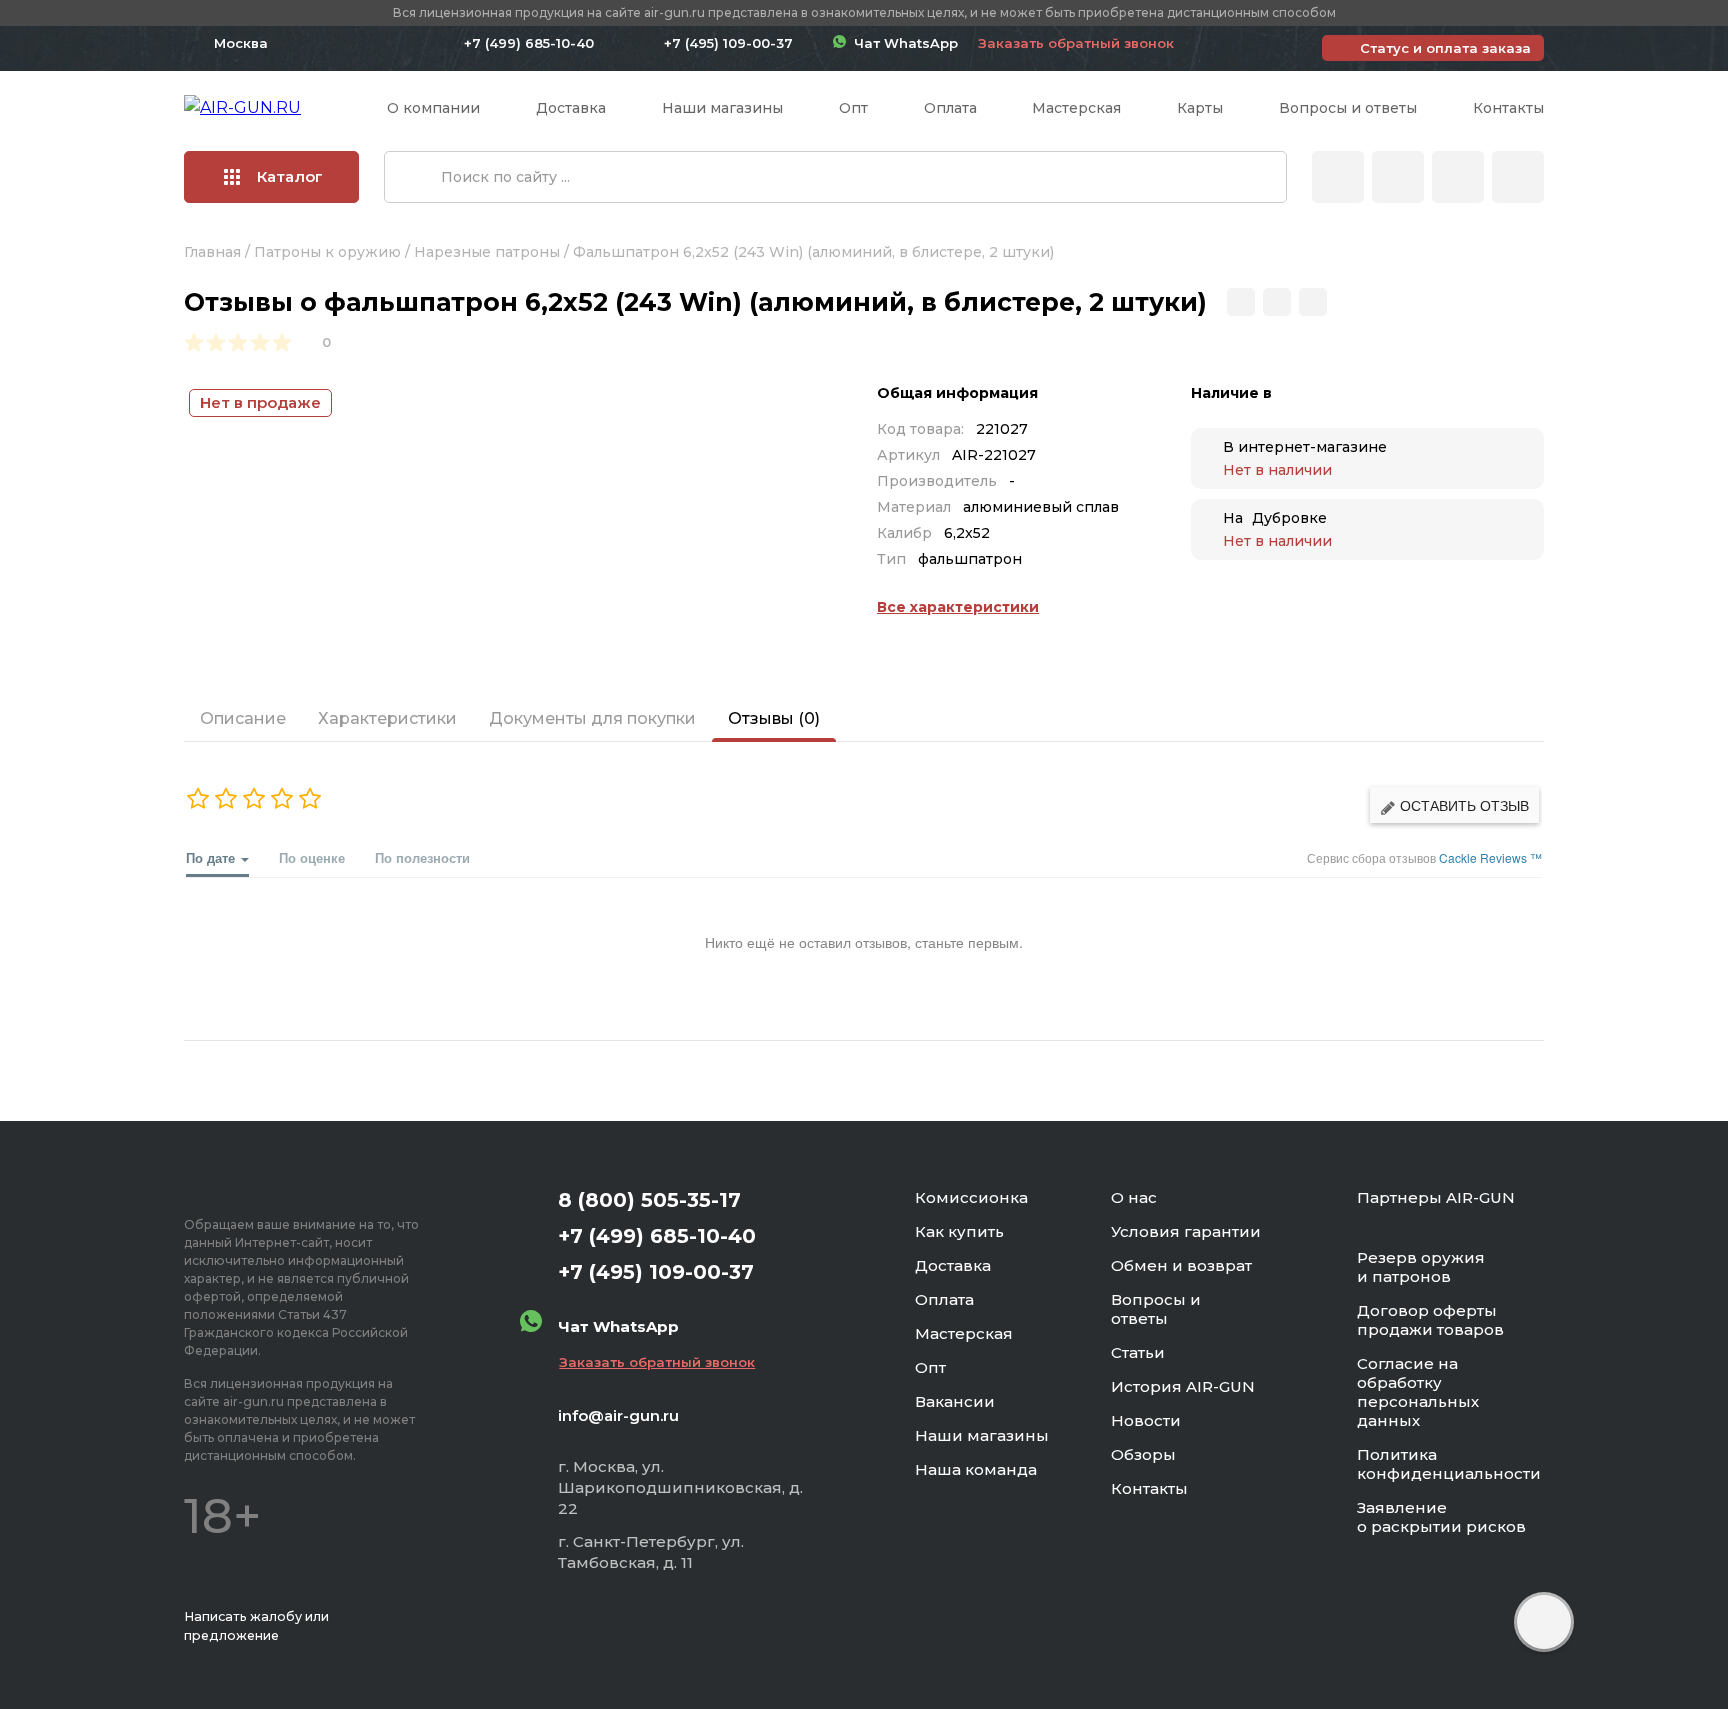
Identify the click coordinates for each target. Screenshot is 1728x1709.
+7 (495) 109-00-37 (728, 43)
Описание (243, 718)
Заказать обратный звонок (1076, 43)
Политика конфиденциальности (1449, 1464)
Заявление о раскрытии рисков (1441, 1517)
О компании (433, 108)
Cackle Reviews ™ (1490, 857)
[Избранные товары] (1458, 177)
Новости (1146, 1420)
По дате (212, 857)
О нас (1134, 1197)
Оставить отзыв (1462, 805)
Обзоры (1143, 1454)
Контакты (1508, 108)
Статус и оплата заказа (1445, 48)
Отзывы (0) (774, 718)
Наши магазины (722, 108)
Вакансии (955, 1401)
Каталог (290, 176)
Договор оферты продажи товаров (1430, 1320)
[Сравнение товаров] (1398, 177)
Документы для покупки (592, 718)
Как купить (959, 1231)
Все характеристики (958, 607)
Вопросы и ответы (1348, 108)
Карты (1200, 108)
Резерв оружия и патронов (1421, 1267)
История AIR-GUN (1183, 1386)
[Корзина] (1518, 177)
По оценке (312, 857)
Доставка (571, 108)
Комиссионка (971, 1197)
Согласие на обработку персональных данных (1418, 1392)
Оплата (950, 108)
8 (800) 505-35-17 (649, 1200)
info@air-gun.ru (618, 1415)
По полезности (422, 857)
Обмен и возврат (1181, 1265)
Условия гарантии (1186, 1231)
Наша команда (976, 1469)
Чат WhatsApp (902, 43)
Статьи (1138, 1352)
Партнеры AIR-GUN (1436, 1197)
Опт (853, 108)
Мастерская (1076, 108)
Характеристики (387, 718)
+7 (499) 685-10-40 (529, 43)
